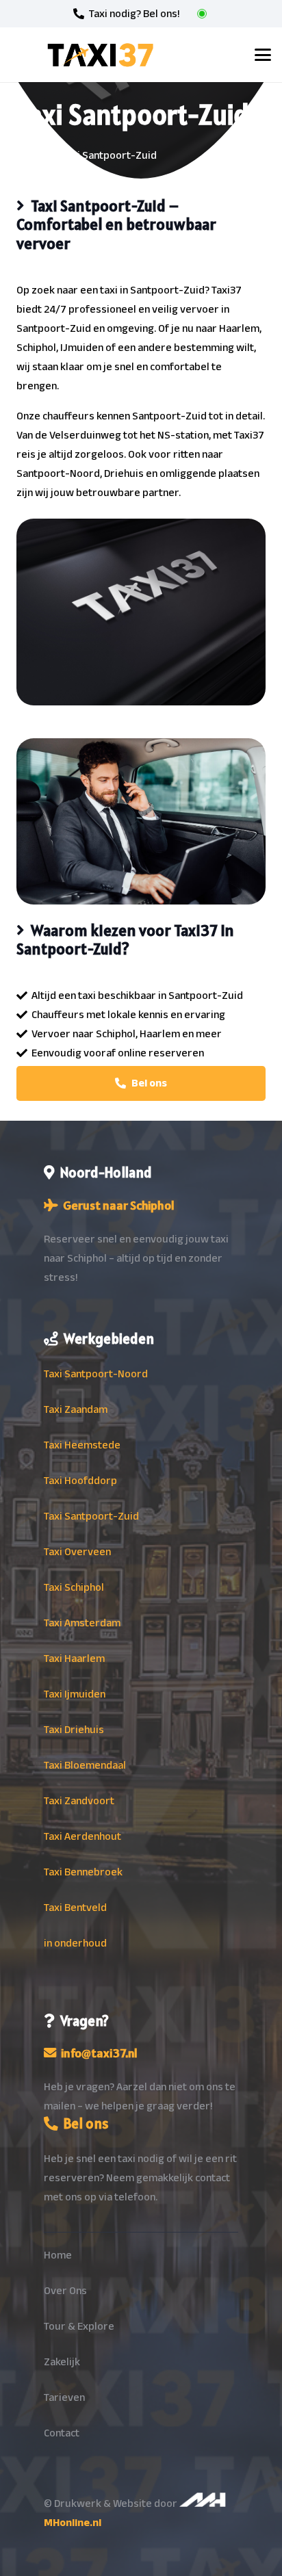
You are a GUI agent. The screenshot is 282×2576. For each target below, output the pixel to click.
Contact (62, 2433)
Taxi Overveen (77, 1552)
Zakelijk (62, 2362)
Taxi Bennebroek (83, 1872)
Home (58, 2255)
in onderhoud (75, 1943)
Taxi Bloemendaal (85, 1765)
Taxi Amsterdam (82, 1623)
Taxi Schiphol (74, 1587)
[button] (263, 55)
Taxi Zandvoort (79, 1801)
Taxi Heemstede (82, 1445)
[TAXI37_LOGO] (100, 55)
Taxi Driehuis (74, 1730)
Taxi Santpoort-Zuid (91, 1516)
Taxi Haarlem (74, 1658)
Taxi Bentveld (75, 1908)
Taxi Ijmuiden (75, 1694)
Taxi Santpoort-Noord (96, 1374)
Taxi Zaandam (76, 1409)
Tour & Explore (79, 2326)
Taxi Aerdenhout (82, 1836)
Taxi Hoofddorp (80, 1481)
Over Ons (65, 2291)
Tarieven (64, 2397)
